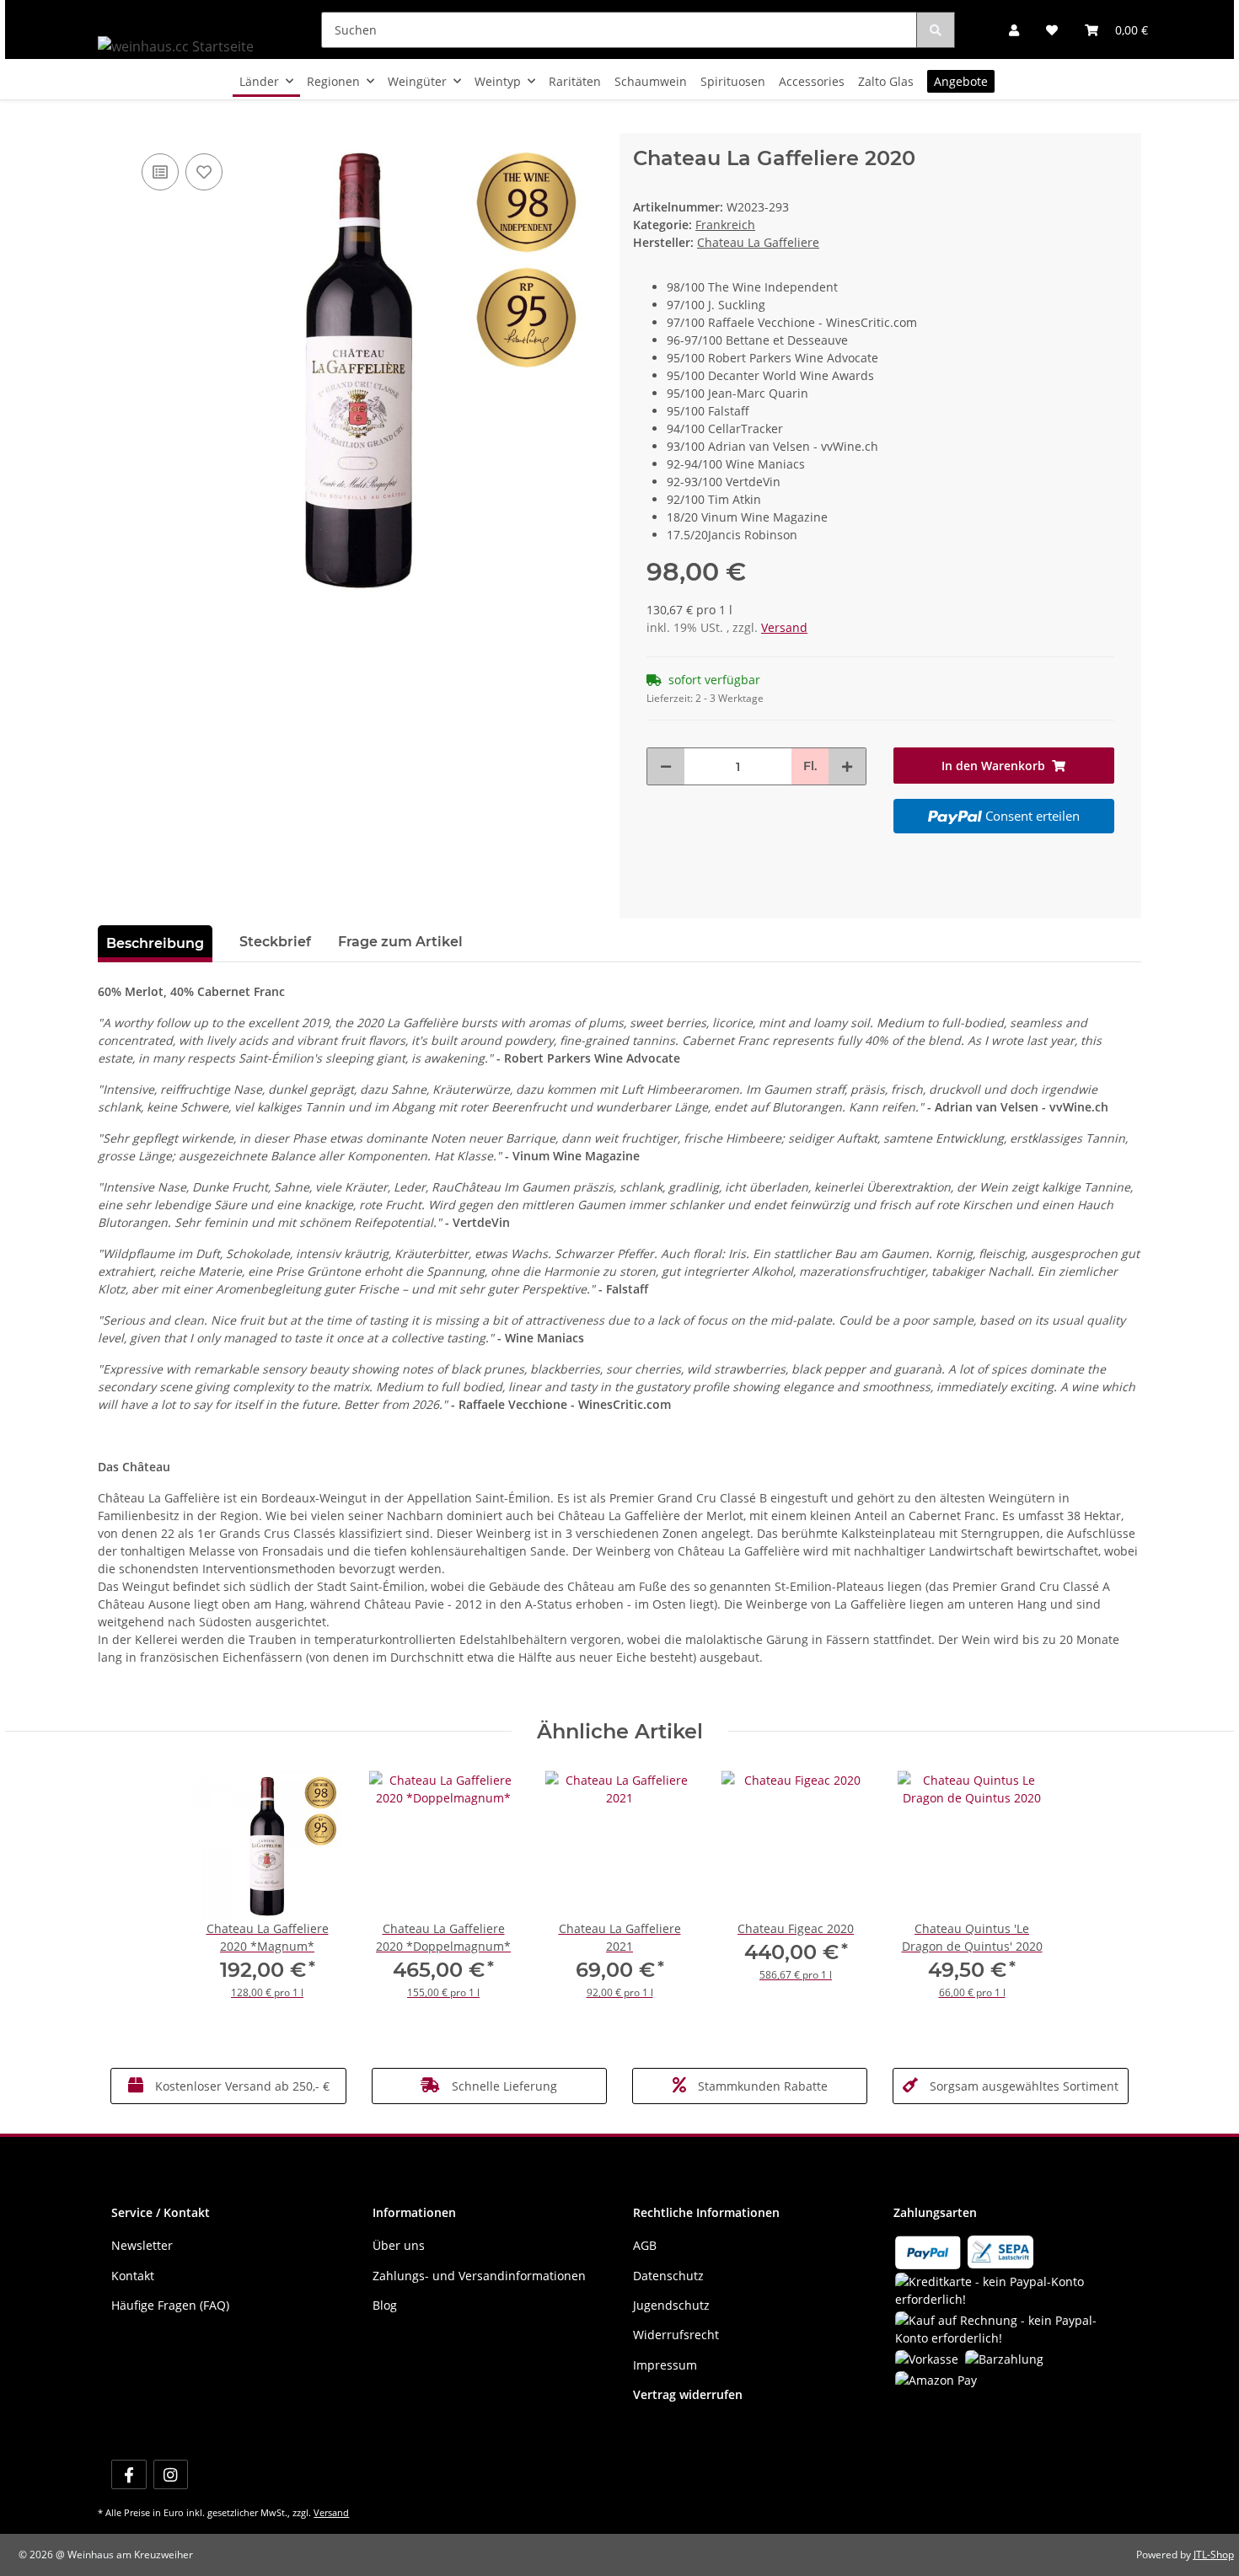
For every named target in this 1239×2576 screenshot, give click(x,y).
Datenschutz (668, 2276)
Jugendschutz (671, 2305)
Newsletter (142, 2245)
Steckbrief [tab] (275, 942)
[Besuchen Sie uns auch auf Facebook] (129, 2474)
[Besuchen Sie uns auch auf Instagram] (171, 2474)
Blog (385, 2305)
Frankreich (725, 225)
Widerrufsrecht (676, 2335)
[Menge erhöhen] (847, 766)
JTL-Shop (1214, 2555)
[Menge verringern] (666, 766)
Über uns (399, 2245)
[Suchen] (936, 30)
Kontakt (133, 2276)
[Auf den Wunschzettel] (204, 172)
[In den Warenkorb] (111, 124)
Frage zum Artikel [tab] (400, 942)
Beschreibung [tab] (155, 943)
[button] (1014, 30)
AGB (645, 2245)
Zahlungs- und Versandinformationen (479, 2276)
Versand (784, 627)
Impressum (665, 2365)
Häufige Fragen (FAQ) (170, 2305)
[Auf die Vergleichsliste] (160, 172)
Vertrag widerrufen (688, 2394)
